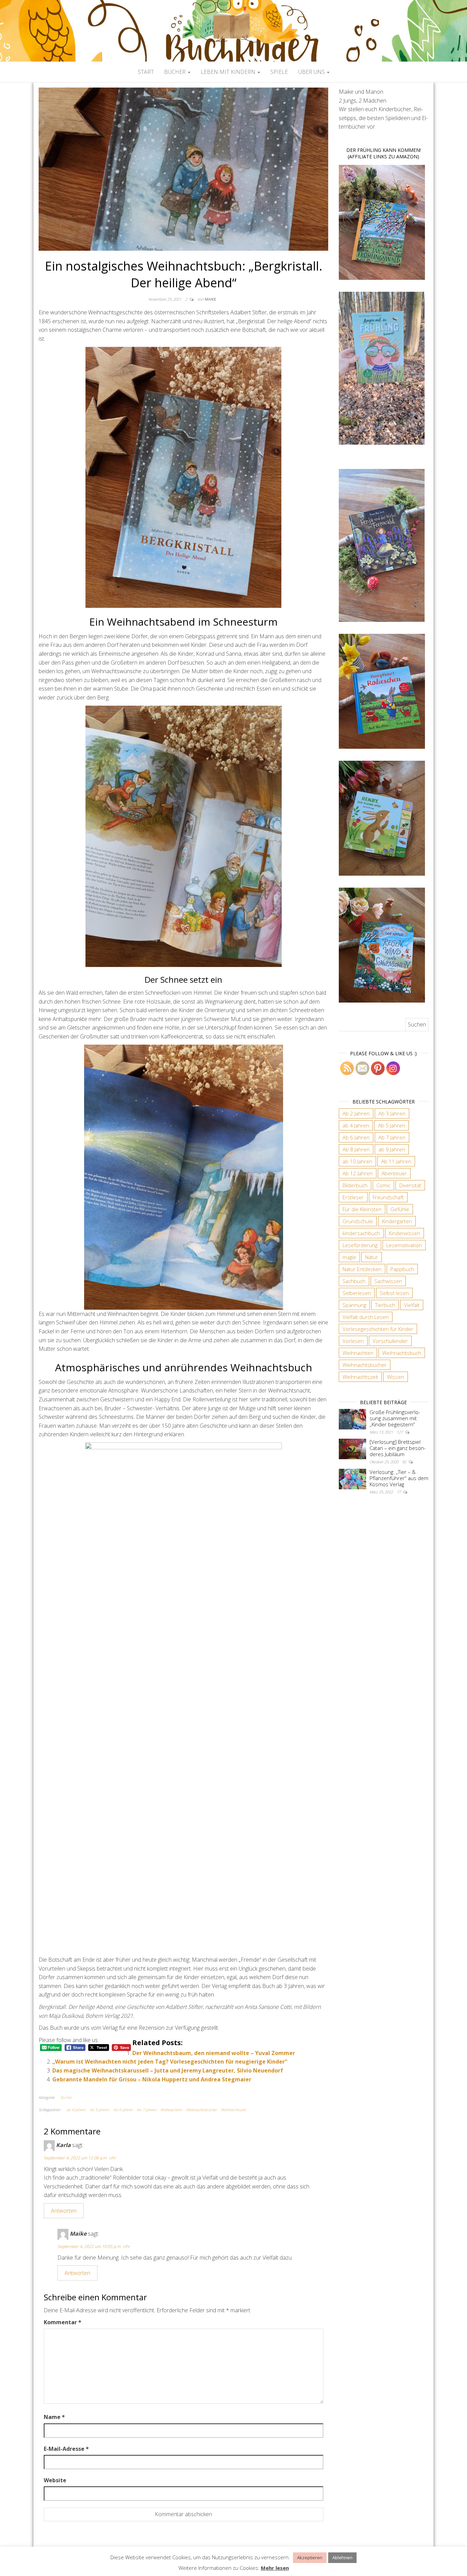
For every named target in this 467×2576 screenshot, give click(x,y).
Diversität (410, 1185)
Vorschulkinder (390, 1341)
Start (146, 72)
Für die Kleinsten (362, 1209)
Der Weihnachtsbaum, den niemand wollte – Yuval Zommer (214, 2053)
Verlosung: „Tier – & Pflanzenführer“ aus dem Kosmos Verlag (399, 1478)
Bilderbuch (355, 1185)
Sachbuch (354, 1281)
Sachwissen (388, 1281)
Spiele (279, 72)
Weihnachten (171, 2110)
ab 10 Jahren (357, 1161)
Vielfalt (412, 1305)
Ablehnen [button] (342, 2558)
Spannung (354, 1305)
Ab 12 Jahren (358, 1173)
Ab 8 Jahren (356, 1149)
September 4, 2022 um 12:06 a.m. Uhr (80, 2158)
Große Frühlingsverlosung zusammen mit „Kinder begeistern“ (395, 1418)
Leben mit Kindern (229, 72)
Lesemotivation (404, 1245)
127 (400, 1432)
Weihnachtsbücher (201, 2110)
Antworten (64, 2211)
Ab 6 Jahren (123, 2110)
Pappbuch (402, 1269)
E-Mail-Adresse (66, 2449)
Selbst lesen (394, 1293)
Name (54, 2417)
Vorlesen (353, 1341)
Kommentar (63, 2322)
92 (405, 1462)
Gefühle (400, 1209)
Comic (383, 1185)
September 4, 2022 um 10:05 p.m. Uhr (94, 2246)
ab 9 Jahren (392, 1149)
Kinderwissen (404, 1233)
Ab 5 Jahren (99, 2110)
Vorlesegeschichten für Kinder (378, 1329)
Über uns (312, 72)
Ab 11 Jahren (396, 1161)
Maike (210, 299)
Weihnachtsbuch (402, 1353)
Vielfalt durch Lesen (366, 1317)
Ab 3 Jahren (392, 1113)
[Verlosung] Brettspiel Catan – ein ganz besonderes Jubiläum (398, 1448)
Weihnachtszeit (233, 2110)
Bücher (176, 72)
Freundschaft (388, 1197)
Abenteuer (394, 1173)
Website (55, 2480)
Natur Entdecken (362, 1269)
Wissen (396, 1377)
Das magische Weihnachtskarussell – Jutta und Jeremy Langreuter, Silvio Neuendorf (168, 2070)
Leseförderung (360, 1245)
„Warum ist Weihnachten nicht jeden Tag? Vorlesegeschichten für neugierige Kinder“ (170, 2062)
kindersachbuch (361, 1233)
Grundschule (358, 1221)
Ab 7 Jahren (146, 2110)
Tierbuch (385, 1305)
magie (349, 1257)
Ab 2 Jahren (356, 1113)
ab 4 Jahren (76, 2110)
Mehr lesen (275, 2568)
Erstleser (353, 1197)
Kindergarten (397, 1221)
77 (399, 1492)
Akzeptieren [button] (310, 2558)
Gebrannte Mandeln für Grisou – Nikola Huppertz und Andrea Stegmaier (152, 2079)
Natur (372, 1257)
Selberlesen (357, 1293)
